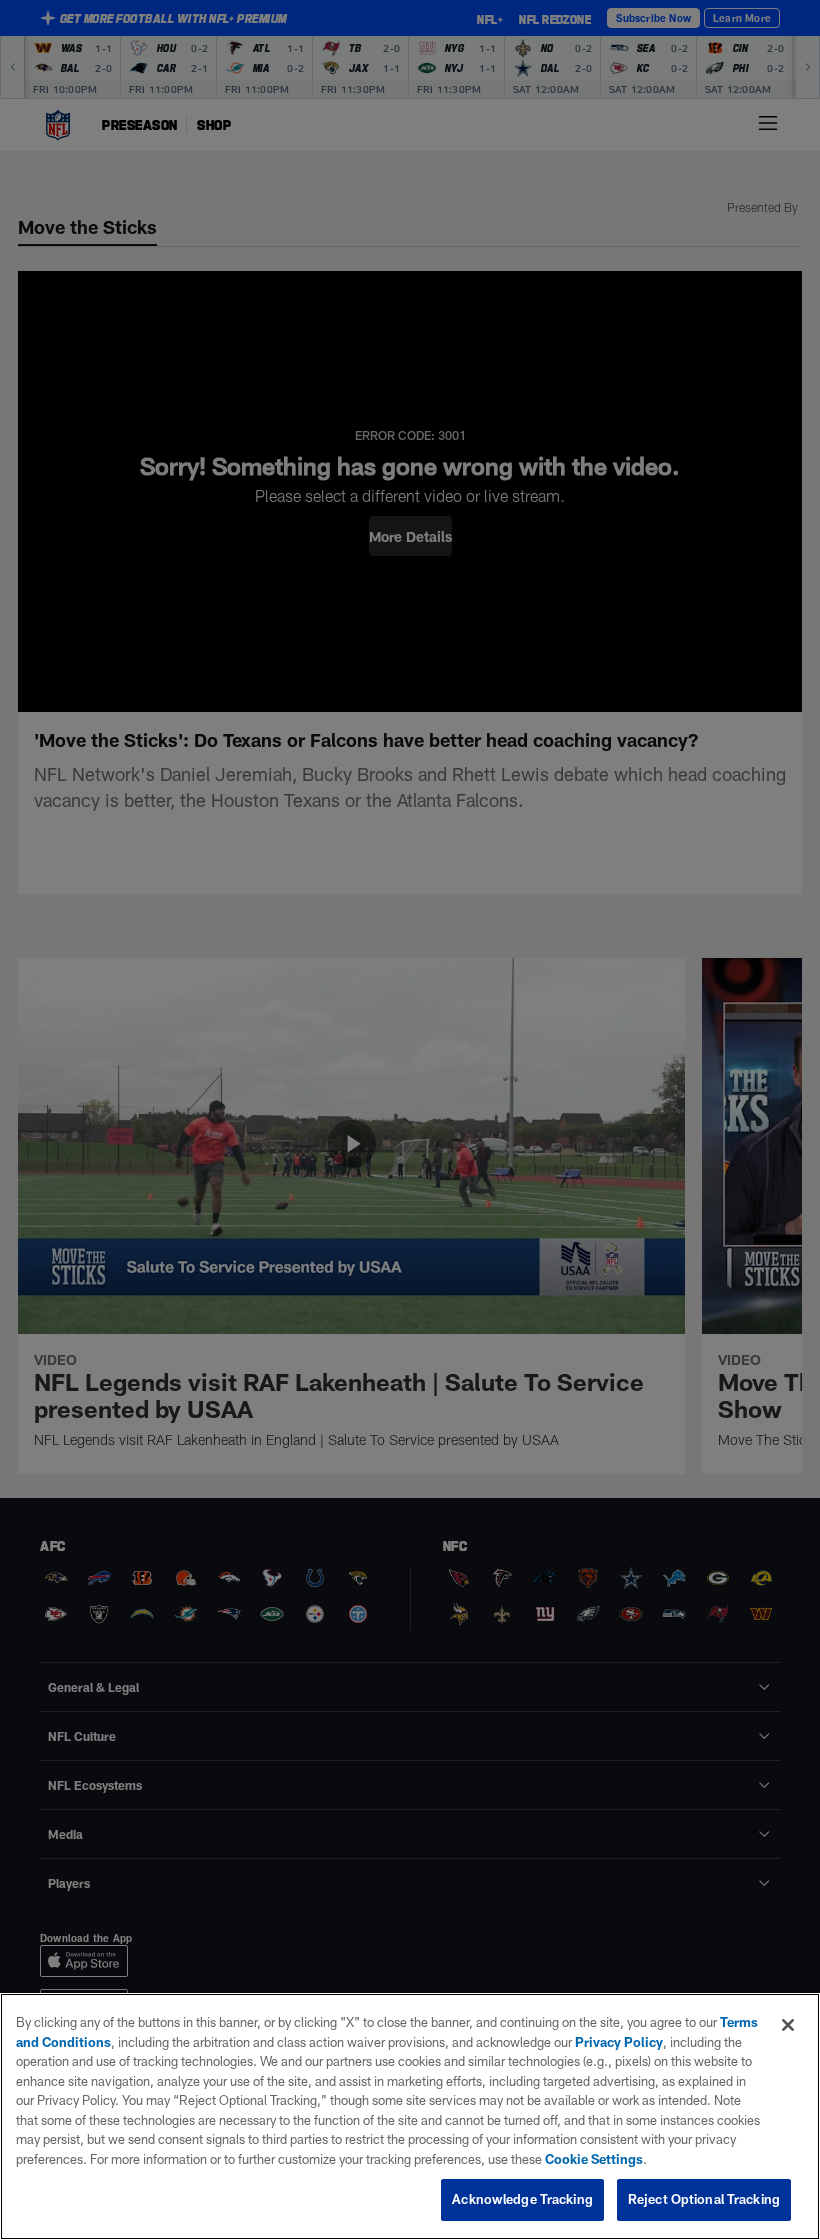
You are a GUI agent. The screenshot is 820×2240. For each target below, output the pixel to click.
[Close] (788, 2025)
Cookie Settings (594, 2159)
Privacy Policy (619, 2042)
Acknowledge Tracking (522, 2199)
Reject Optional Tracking (704, 2199)
